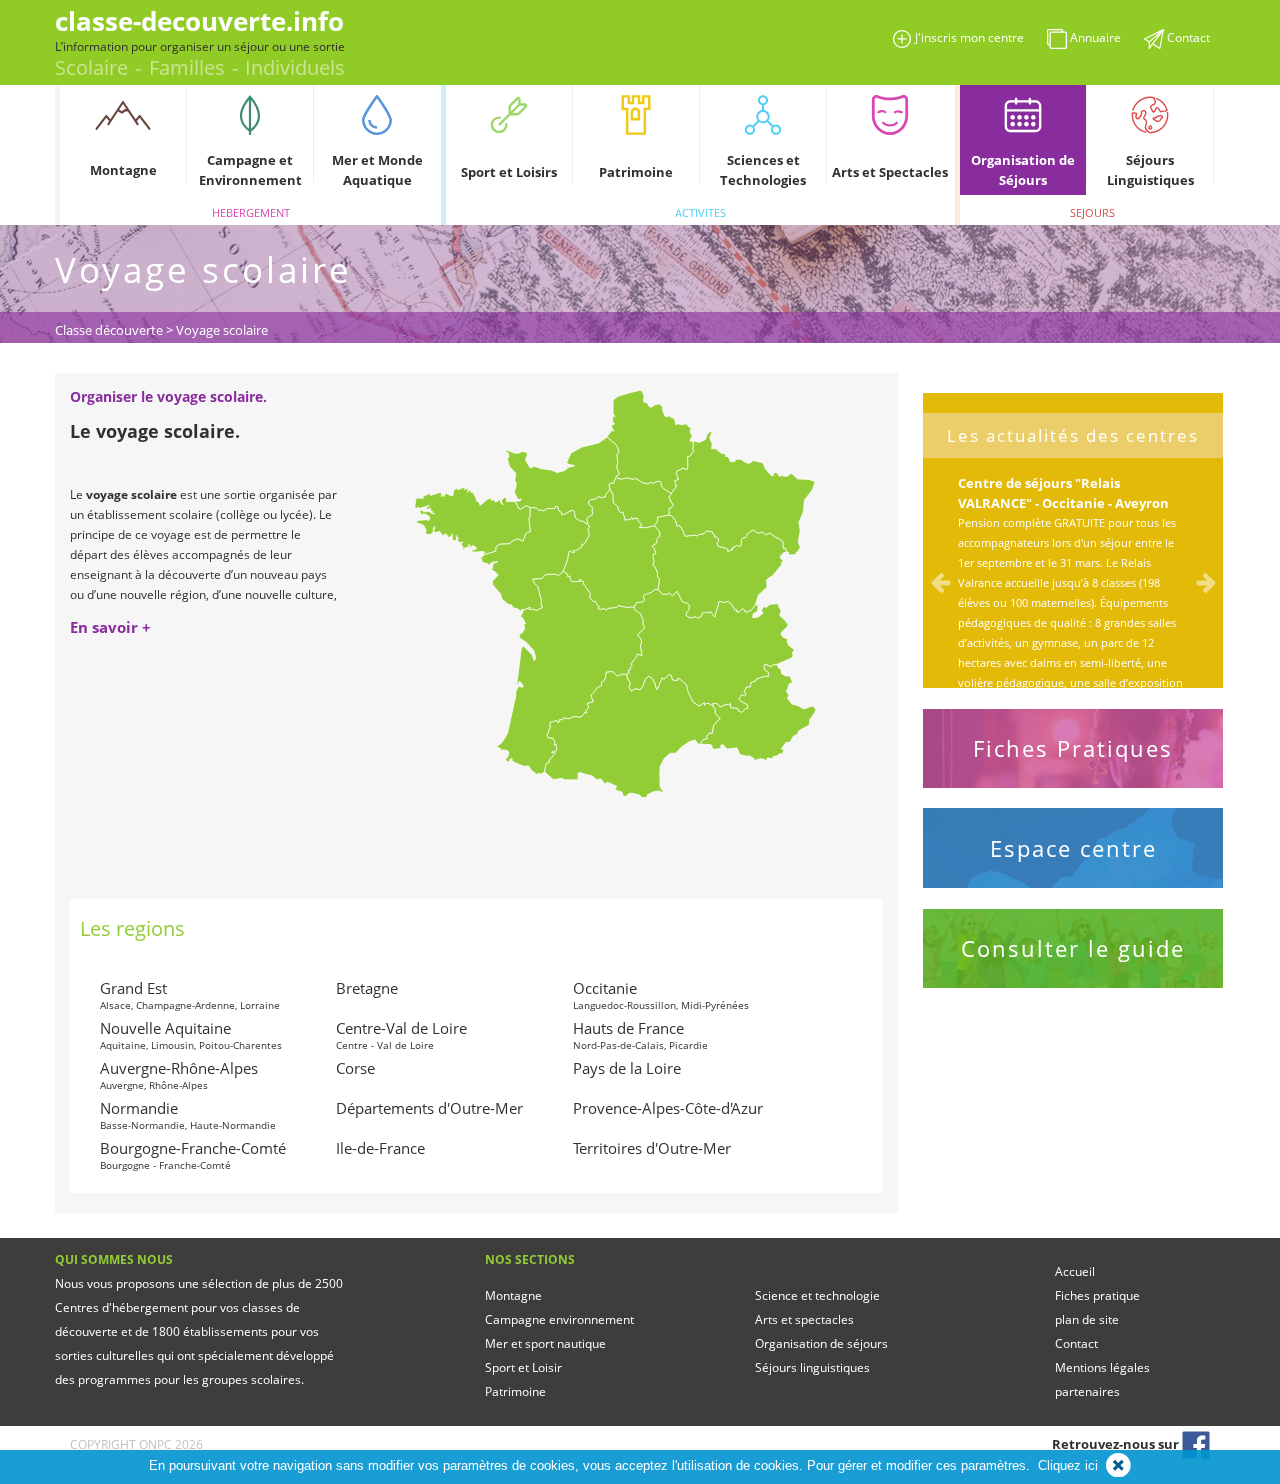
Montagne (513, 1295)
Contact (1076, 1343)
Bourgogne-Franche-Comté (193, 1155)
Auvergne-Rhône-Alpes (179, 1075)
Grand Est (190, 995)
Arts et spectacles (804, 1319)
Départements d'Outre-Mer (429, 1108)
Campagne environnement (559, 1319)
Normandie (188, 1115)
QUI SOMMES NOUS (114, 1259)
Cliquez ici (1068, 1465)
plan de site (1087, 1319)
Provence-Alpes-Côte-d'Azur (668, 1108)
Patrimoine (515, 1391)
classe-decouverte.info (199, 21)
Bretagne (367, 988)
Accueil (1075, 1271)
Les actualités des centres (1073, 436)
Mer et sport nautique (545, 1343)
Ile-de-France (380, 1148)
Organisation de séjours (821, 1343)
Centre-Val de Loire (401, 1035)
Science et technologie (817, 1295)
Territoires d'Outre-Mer (652, 1148)
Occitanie (661, 995)
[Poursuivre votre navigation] (1118, 1465)
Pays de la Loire (627, 1068)
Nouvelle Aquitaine (191, 1035)
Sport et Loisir (523, 1367)
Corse (355, 1068)
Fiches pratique (1097, 1295)
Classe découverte (109, 330)
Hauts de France (640, 1035)
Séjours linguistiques (812, 1367)
